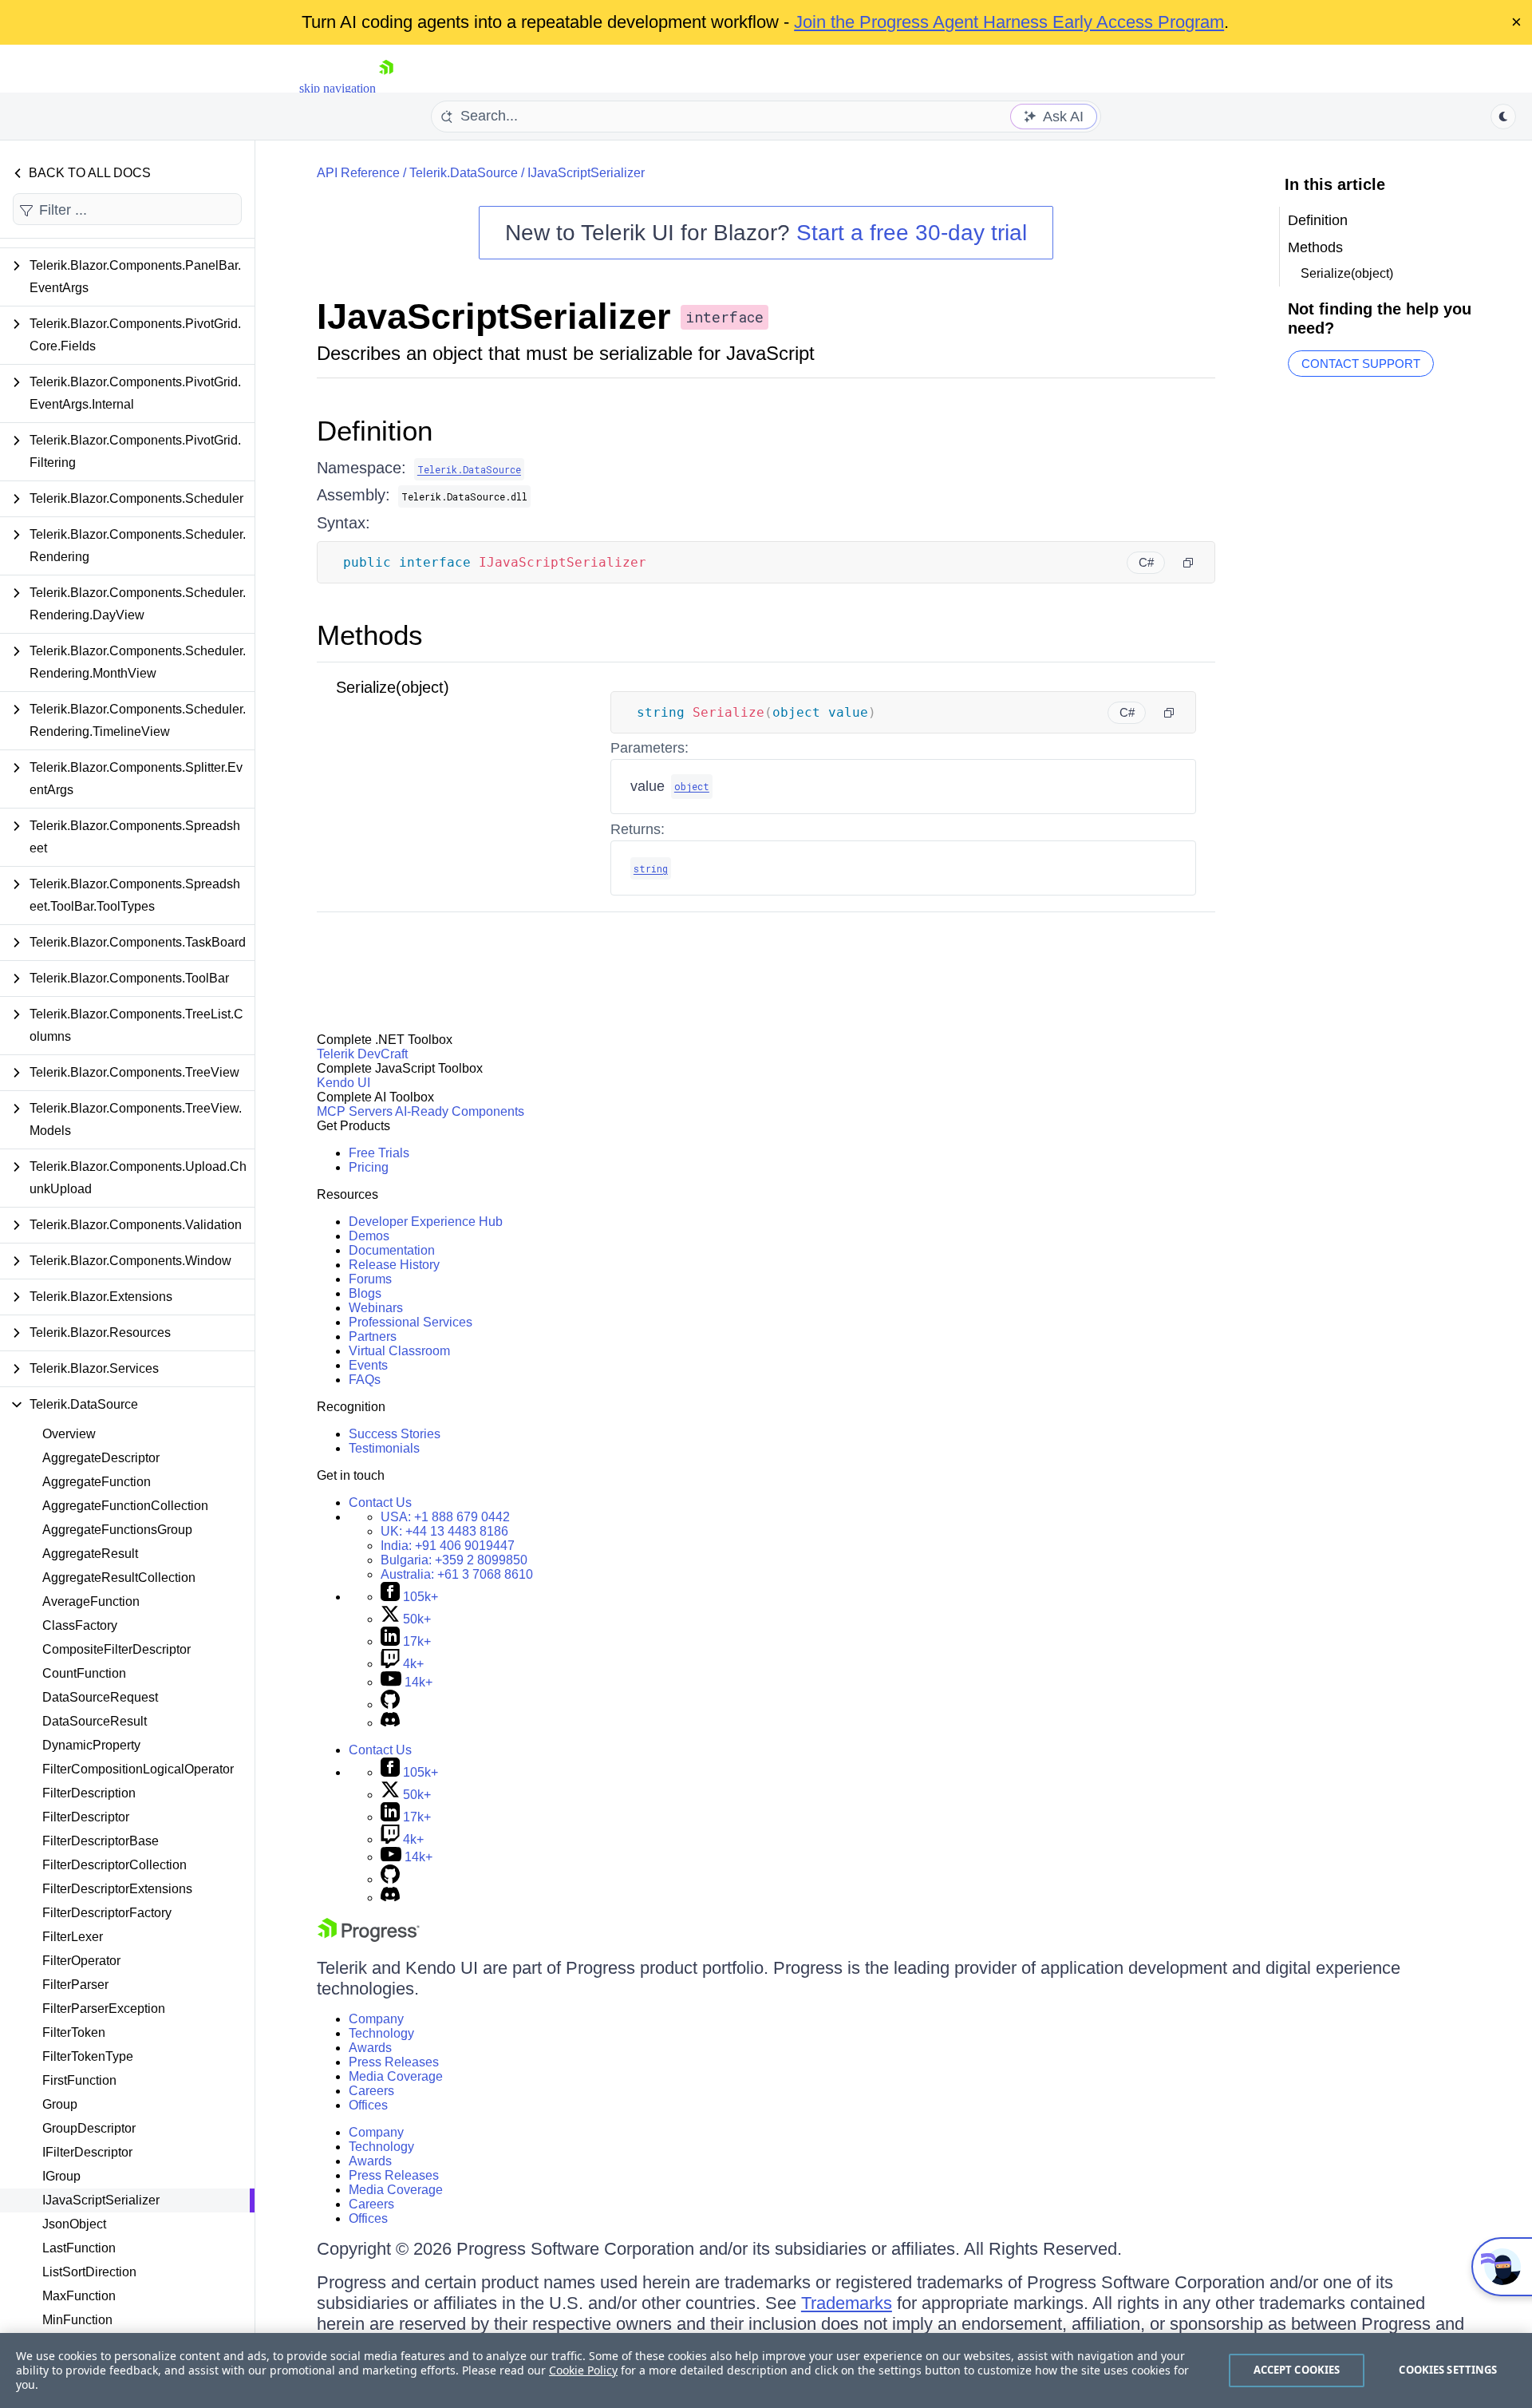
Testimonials (384, 1448)
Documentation (392, 1250)
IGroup (61, 2176)
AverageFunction (91, 1601)
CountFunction (84, 1673)
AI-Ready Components (460, 1111)
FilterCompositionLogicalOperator (138, 1769)
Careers (371, 2091)
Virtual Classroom (399, 1351)
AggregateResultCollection (119, 1578)
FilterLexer (73, 1937)
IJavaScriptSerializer (101, 2200)
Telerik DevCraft (362, 1054)
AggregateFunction (97, 1482)
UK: (444, 1531)
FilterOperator (81, 1961)
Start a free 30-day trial (912, 233)
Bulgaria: (454, 1560)
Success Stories (395, 1434)
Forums (370, 1279)
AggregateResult (90, 1554)
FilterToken (74, 2032)
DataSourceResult (95, 1721)
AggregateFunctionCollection (125, 1506)
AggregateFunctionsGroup (117, 1530)
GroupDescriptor (89, 2128)
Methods (370, 635)
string (651, 868)
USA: (445, 1517)
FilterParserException (104, 2009)
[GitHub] (390, 1704)
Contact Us (380, 1503)
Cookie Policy (583, 2370)
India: (448, 1546)
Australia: (457, 1574)
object (692, 786)
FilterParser (75, 1985)
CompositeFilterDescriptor (116, 1649)
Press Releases (394, 2062)
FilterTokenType (88, 2056)
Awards (370, 2048)
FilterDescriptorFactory (107, 1913)
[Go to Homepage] (386, 88)
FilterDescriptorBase (101, 1841)
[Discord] (390, 1723)
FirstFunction (79, 2080)
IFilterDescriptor (87, 2152)
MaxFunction (79, 2296)
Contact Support (1361, 364)
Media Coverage (396, 2076)
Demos (369, 1236)
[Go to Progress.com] (369, 1937)
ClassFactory (80, 1625)
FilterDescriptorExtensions (117, 1889)
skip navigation (338, 88)
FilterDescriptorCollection (115, 1865)
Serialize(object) (393, 687)
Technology (381, 2033)
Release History (394, 1265)
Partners (373, 1336)
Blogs (365, 1293)
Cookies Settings (1448, 2370)
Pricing (369, 1167)
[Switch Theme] (1503, 117)
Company (376, 2019)
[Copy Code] (1188, 563)
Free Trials (379, 1153)
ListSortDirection (89, 2272)
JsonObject (74, 2224)
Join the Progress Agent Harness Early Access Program (1009, 22)
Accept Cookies (1297, 2370)
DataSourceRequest (100, 1697)
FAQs (365, 1380)
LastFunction (79, 2248)
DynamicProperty (91, 1745)
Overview (69, 1434)
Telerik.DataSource (464, 173)
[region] (766, 2370)
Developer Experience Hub (426, 1222)
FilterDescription (89, 1793)
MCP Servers (355, 1111)
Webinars (376, 1308)
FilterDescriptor (86, 1817)
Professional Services (411, 1322)
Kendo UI (344, 1083)
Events (368, 1365)
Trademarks (847, 2303)
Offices (368, 2105)
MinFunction (77, 2320)
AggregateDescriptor (101, 1458)
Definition (375, 431)
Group (60, 2104)
